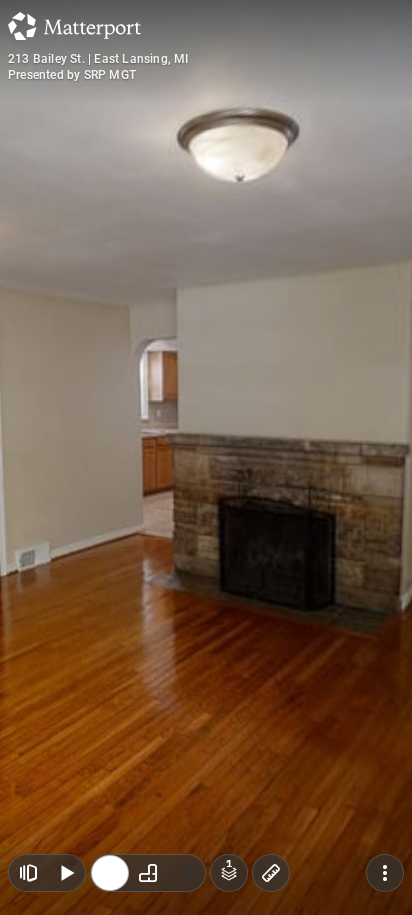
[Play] (66, 873)
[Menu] (385, 873)
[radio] (110, 873)
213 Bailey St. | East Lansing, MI (98, 59)
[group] (148, 873)
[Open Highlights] (28, 873)
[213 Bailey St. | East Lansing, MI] (206, 457)
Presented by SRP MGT (72, 75)
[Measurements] (271, 873)
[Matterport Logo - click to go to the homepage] (74, 26)
